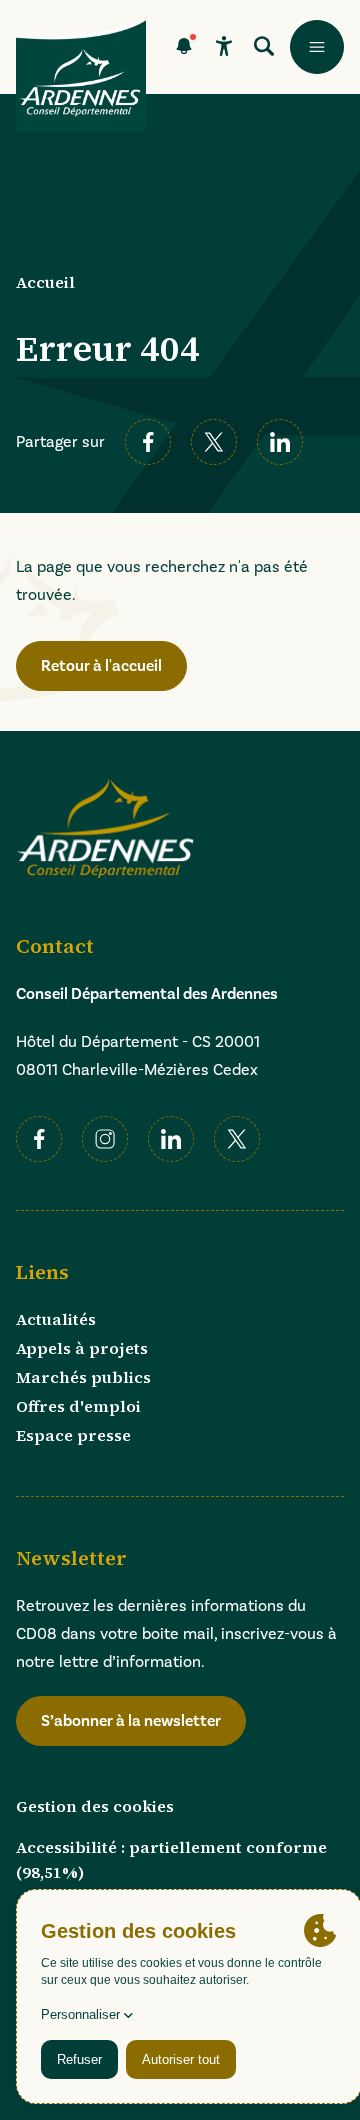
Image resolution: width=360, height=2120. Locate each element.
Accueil (45, 282)
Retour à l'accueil (101, 666)
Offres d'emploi (78, 1406)
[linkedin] (280, 442)
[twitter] (214, 442)
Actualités (56, 1319)
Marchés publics (83, 1377)
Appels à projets (82, 1348)
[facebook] (148, 442)
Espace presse (73, 1435)
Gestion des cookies (95, 1806)
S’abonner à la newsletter (131, 1721)
